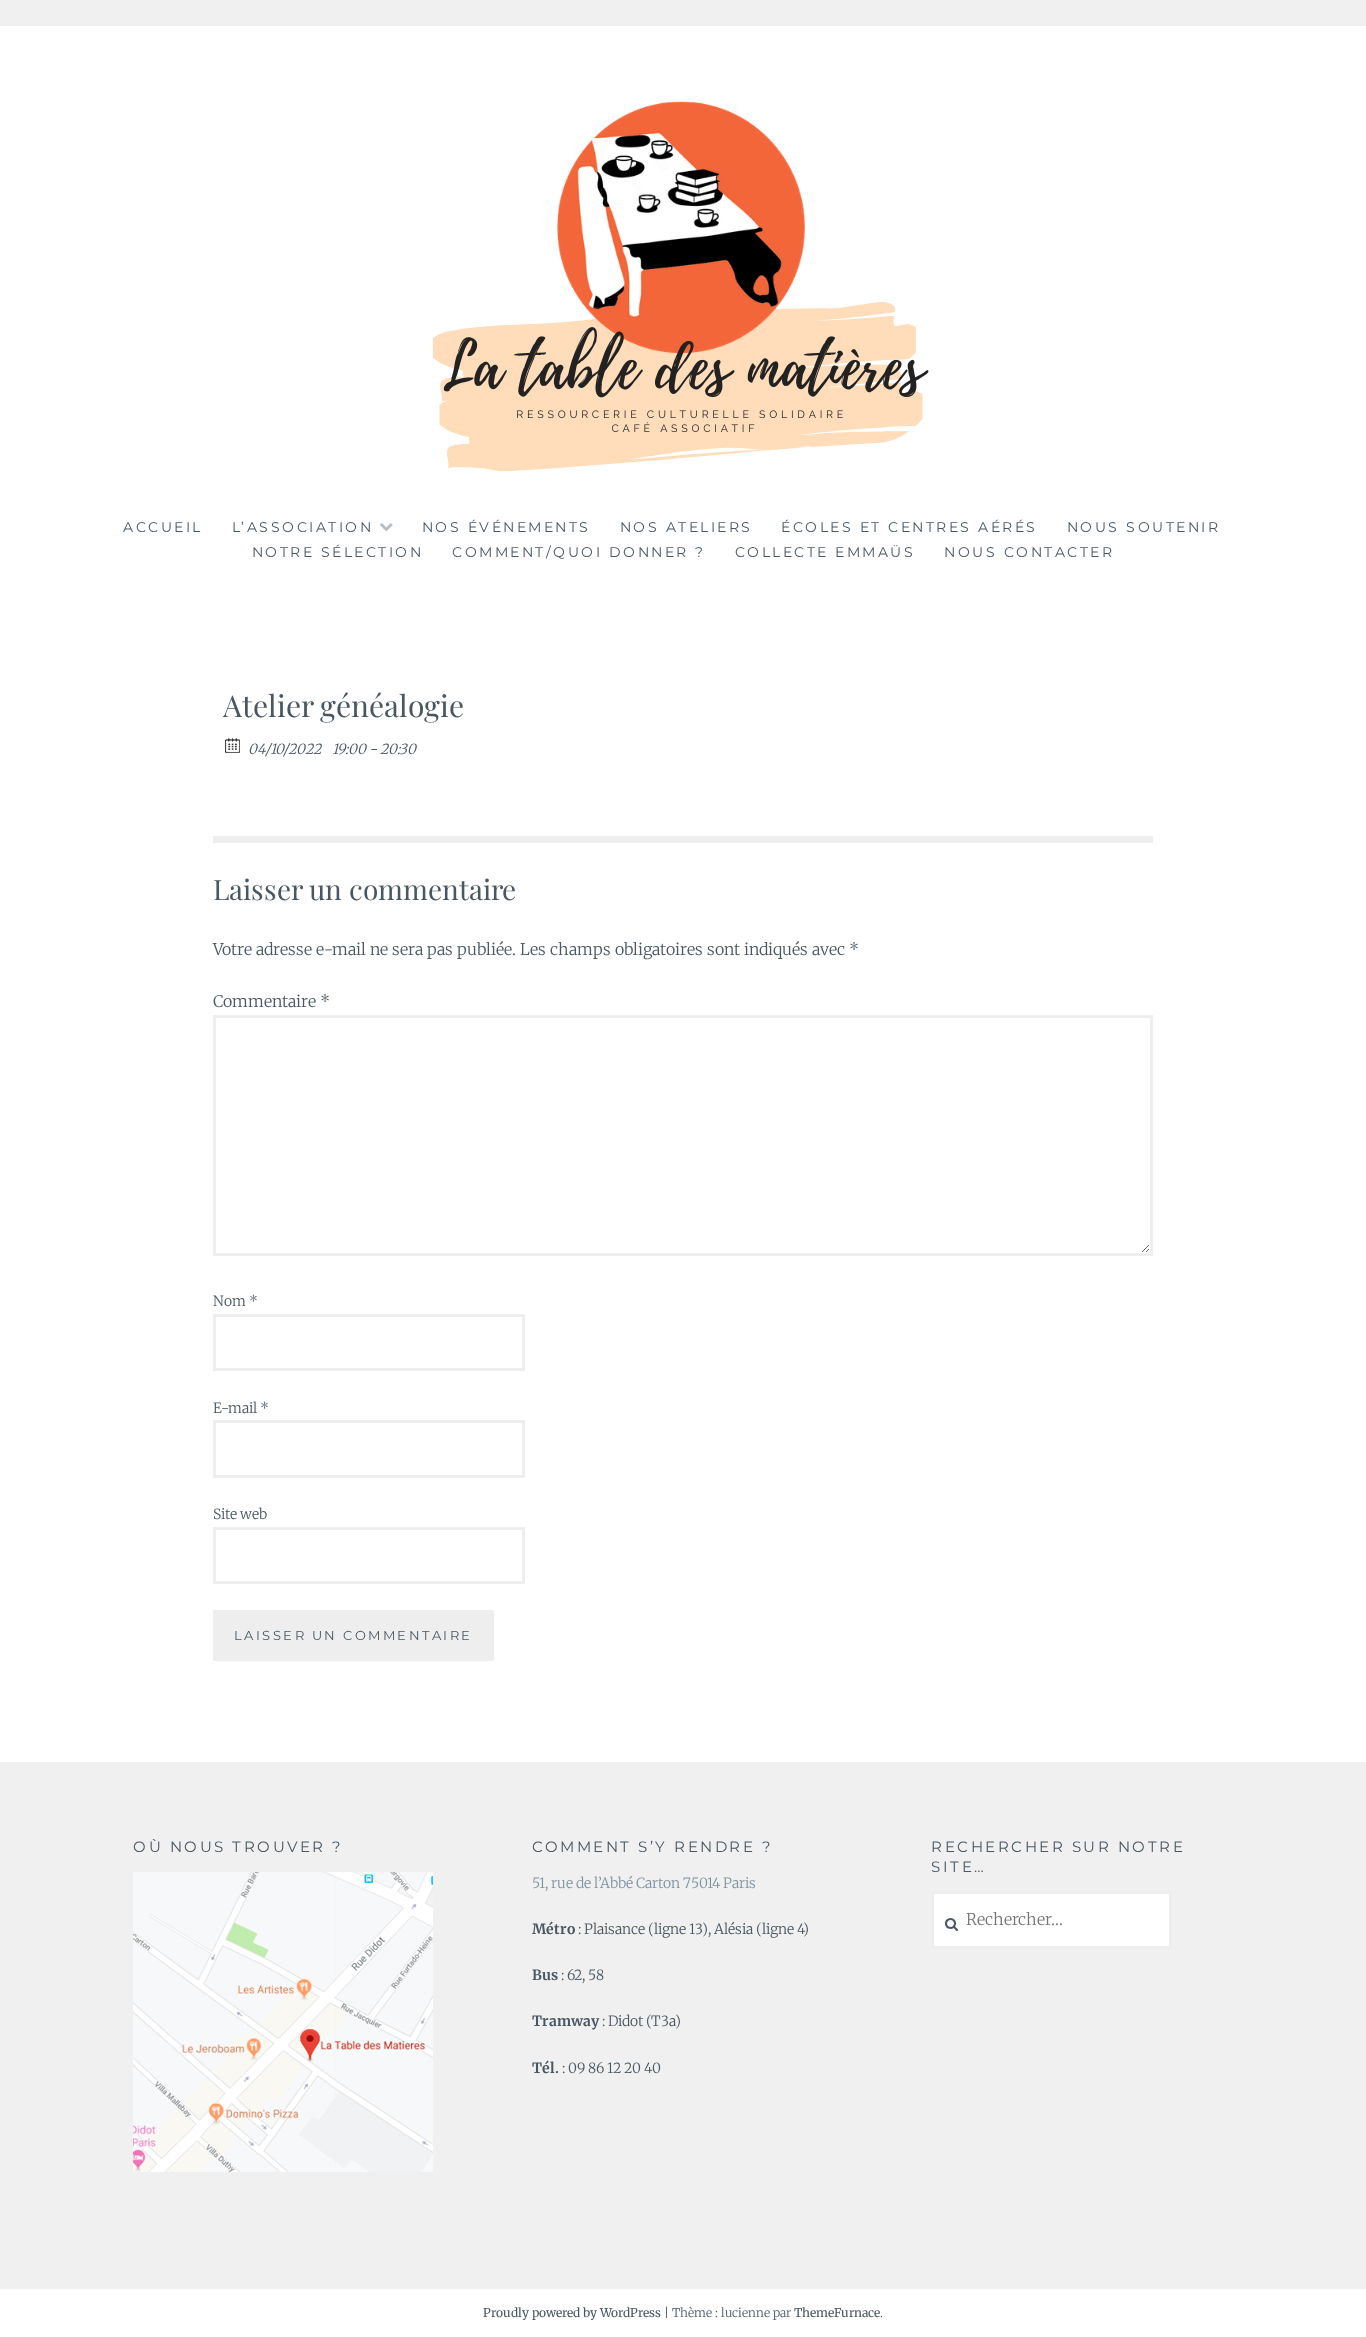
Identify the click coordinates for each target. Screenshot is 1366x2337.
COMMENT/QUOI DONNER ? (579, 552)
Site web (240, 1514)
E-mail (241, 1408)
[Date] (233, 744)
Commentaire (271, 1001)
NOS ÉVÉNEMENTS (506, 527)
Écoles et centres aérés (909, 527)
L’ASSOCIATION (303, 527)
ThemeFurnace (837, 2312)
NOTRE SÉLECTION (338, 552)
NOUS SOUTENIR (1144, 527)
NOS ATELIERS (686, 527)
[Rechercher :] (1051, 1920)
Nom (235, 1301)
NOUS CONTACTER (1029, 552)
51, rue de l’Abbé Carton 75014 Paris (644, 1883)
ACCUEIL (163, 527)
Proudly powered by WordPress (572, 2312)
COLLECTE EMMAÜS (825, 552)
